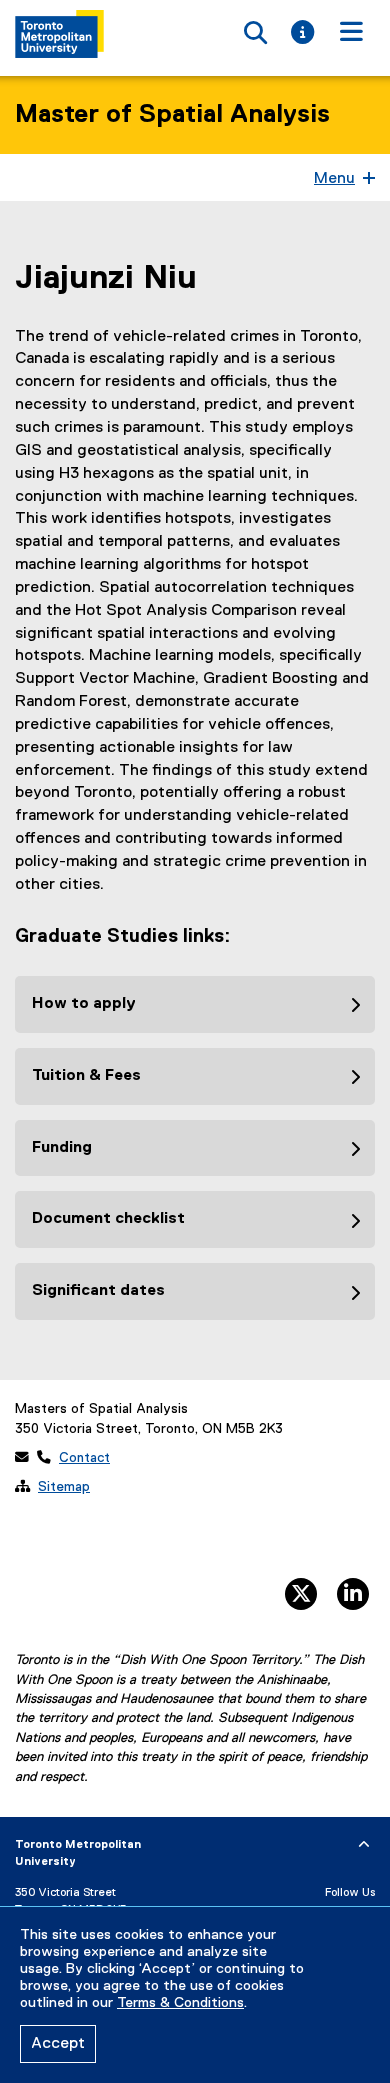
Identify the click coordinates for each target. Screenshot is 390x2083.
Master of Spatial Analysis (172, 115)
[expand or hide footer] (364, 1845)
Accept (58, 2044)
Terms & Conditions (180, 2003)
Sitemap (64, 1487)
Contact (84, 1458)
